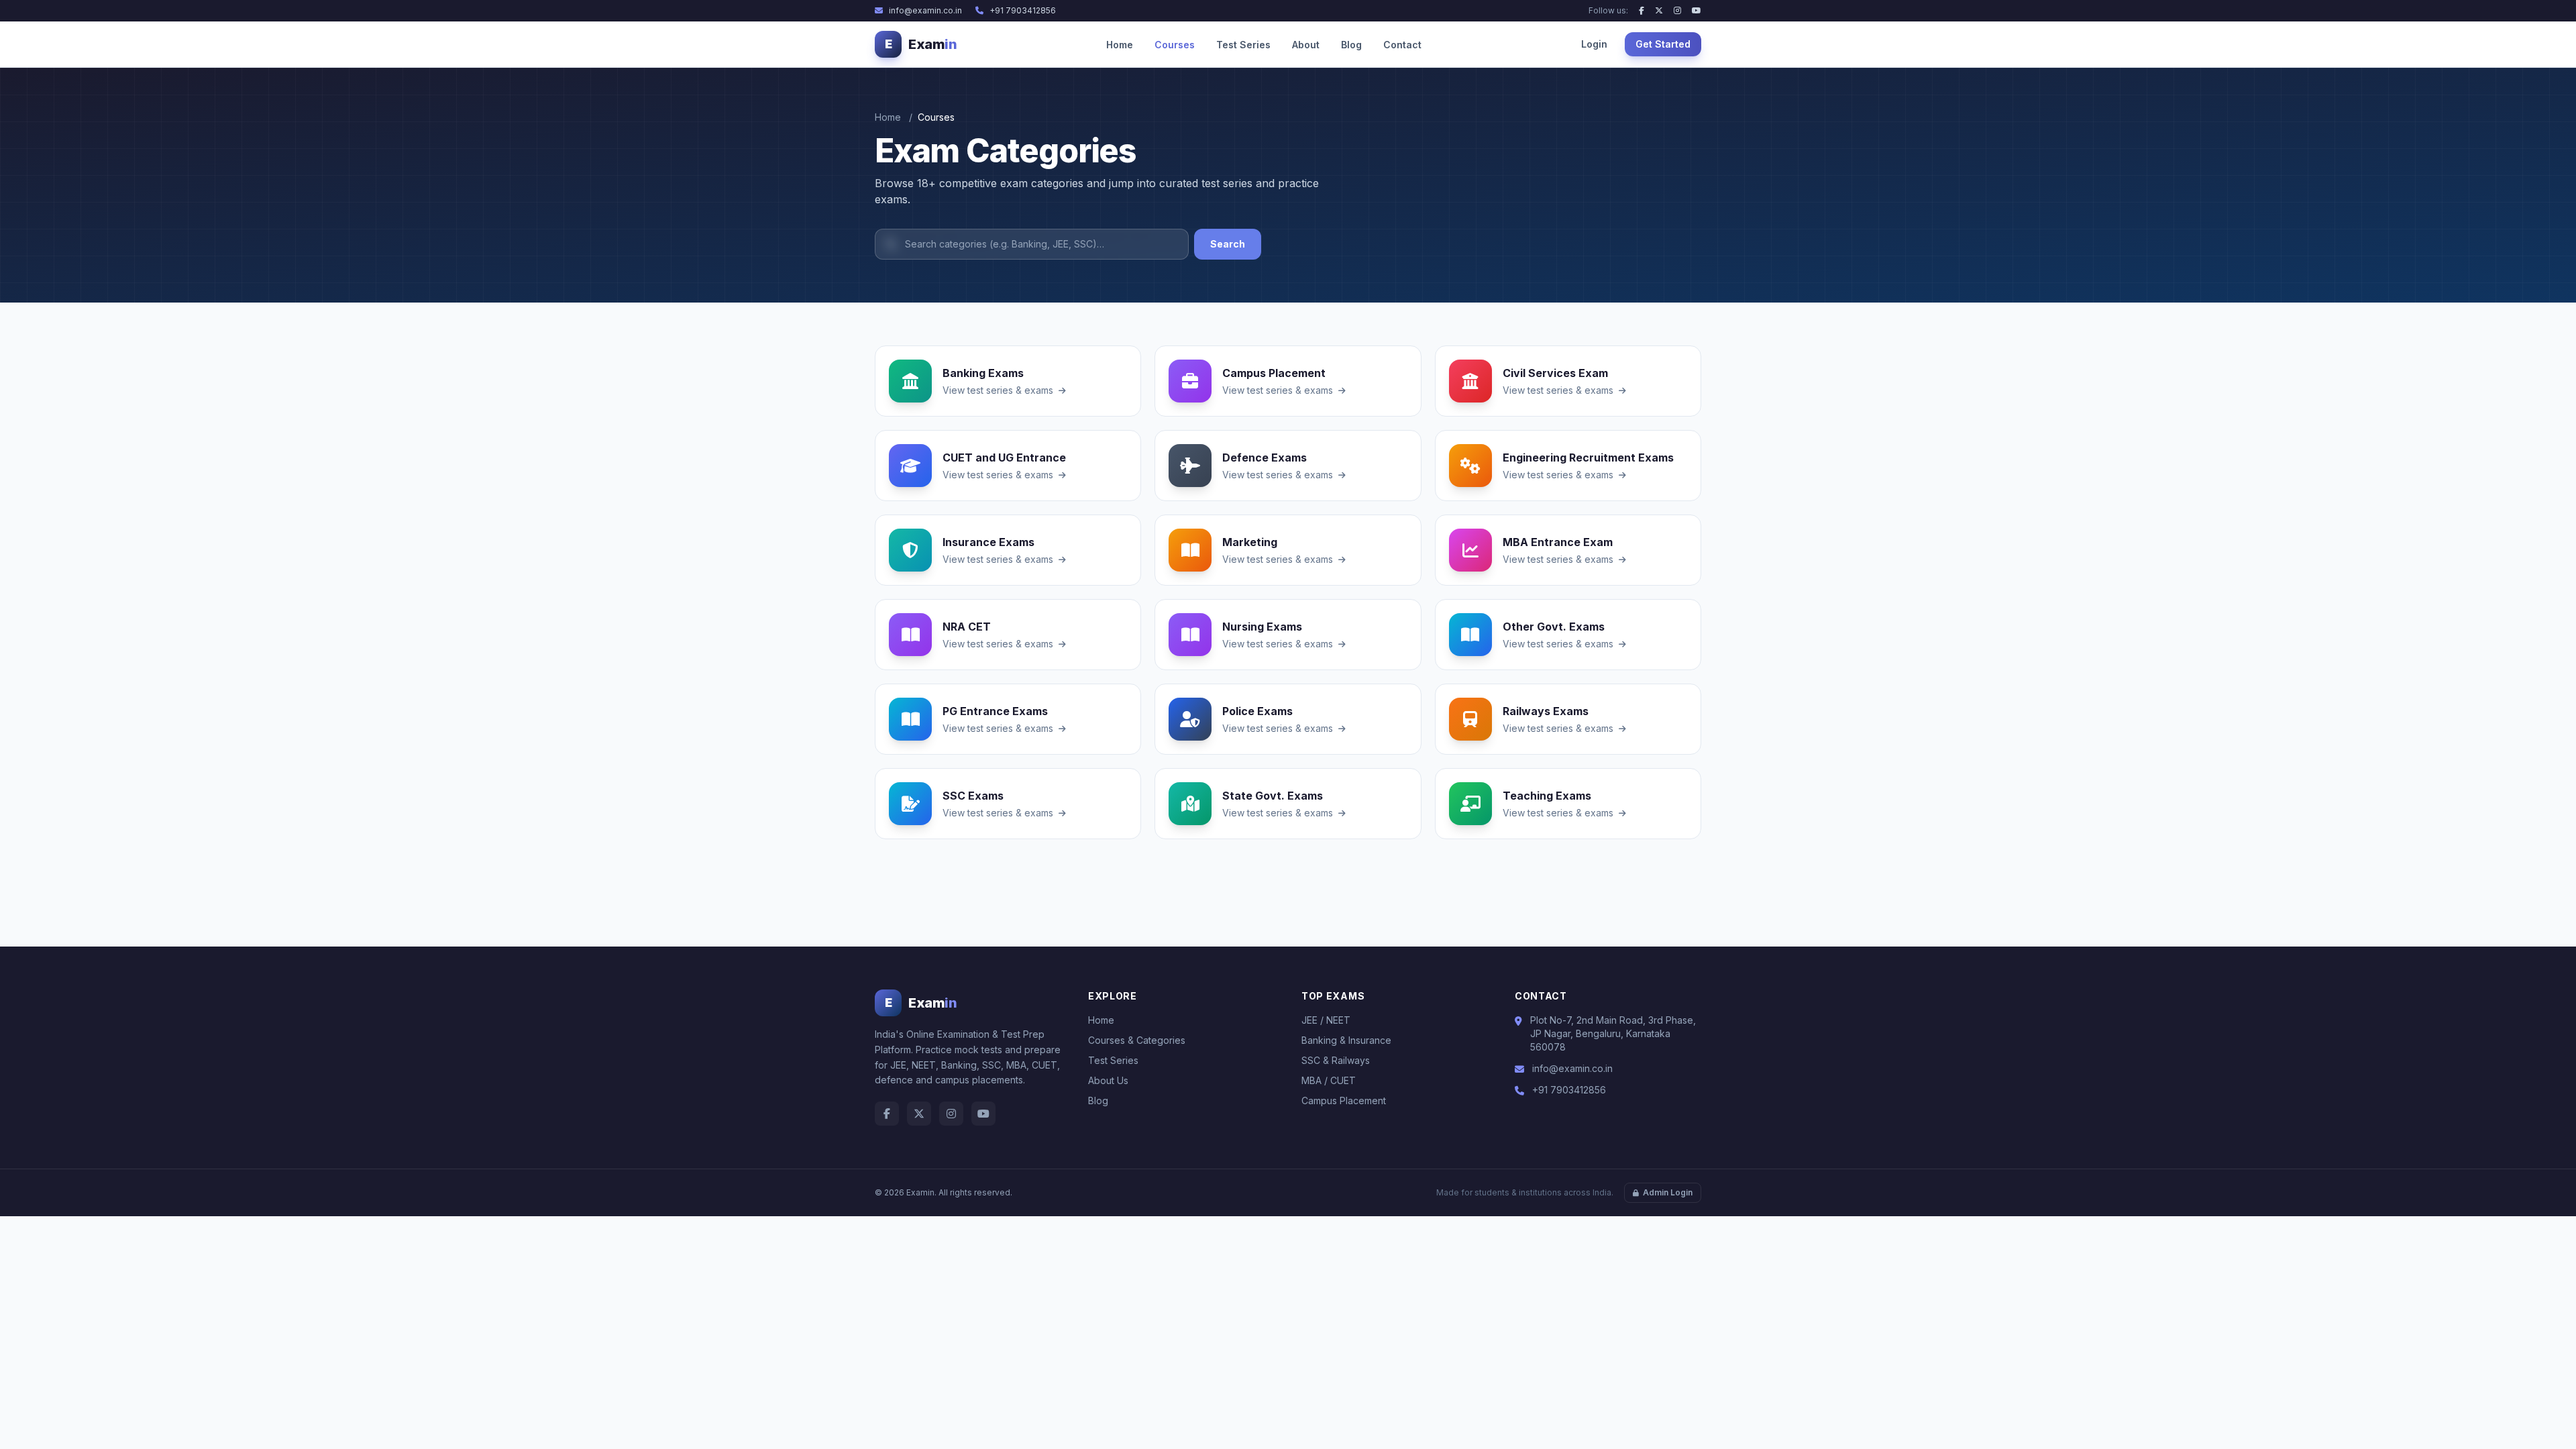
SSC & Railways (1336, 1060)
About (1306, 45)
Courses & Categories (1137, 1040)
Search (1228, 244)
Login (1594, 44)
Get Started (1663, 44)
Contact (1402, 45)
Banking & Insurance (1346, 1040)
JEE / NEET (1326, 1020)
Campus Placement (1344, 1101)
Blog (1351, 45)
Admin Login (1668, 1192)
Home (1120, 45)
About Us (1108, 1080)
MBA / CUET (1329, 1080)
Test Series (1243, 45)
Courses (1175, 45)
